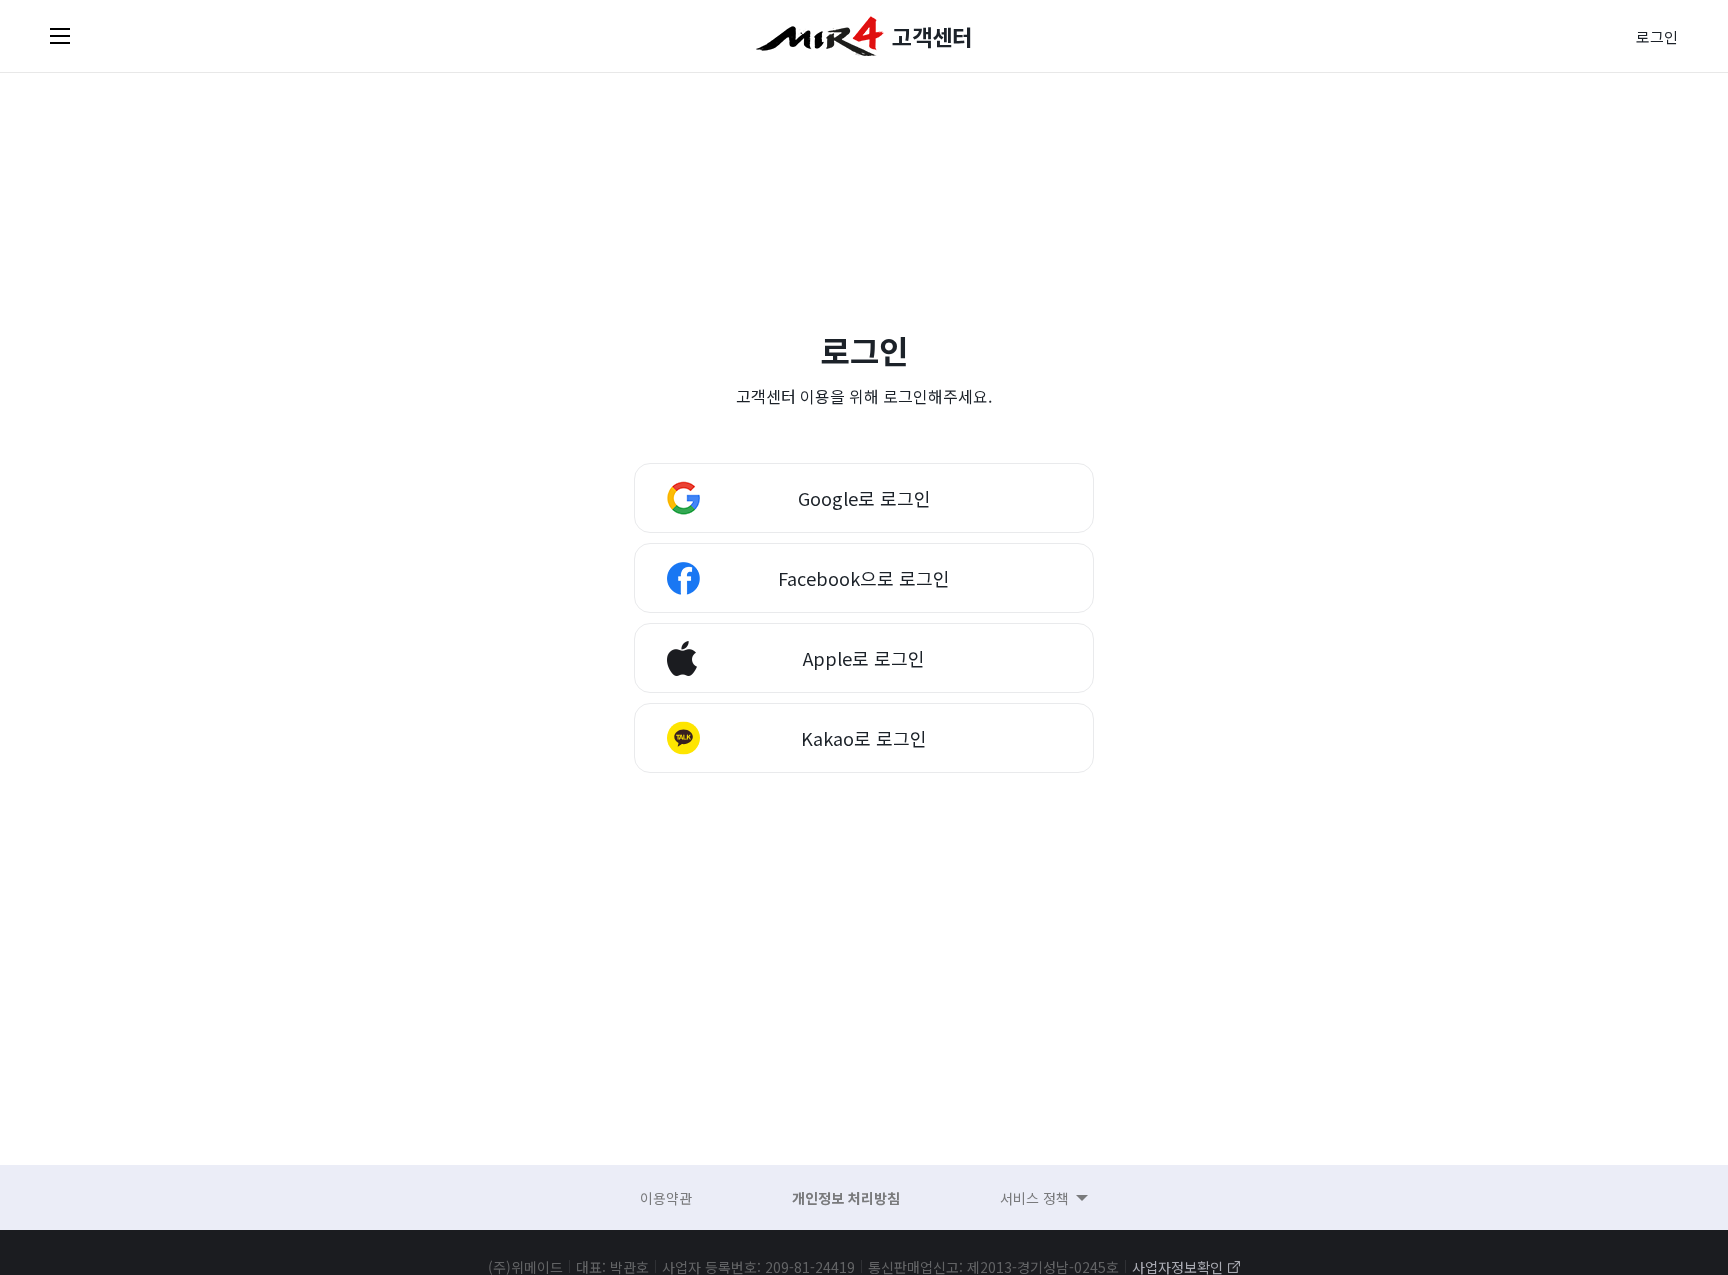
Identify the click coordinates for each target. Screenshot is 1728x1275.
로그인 (1657, 36)
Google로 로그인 (864, 498)
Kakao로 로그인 (864, 738)
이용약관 (666, 1198)
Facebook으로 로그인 (864, 578)
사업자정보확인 (1177, 1267)
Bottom (1476, 1092)
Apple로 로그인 (864, 658)
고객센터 (932, 36)
